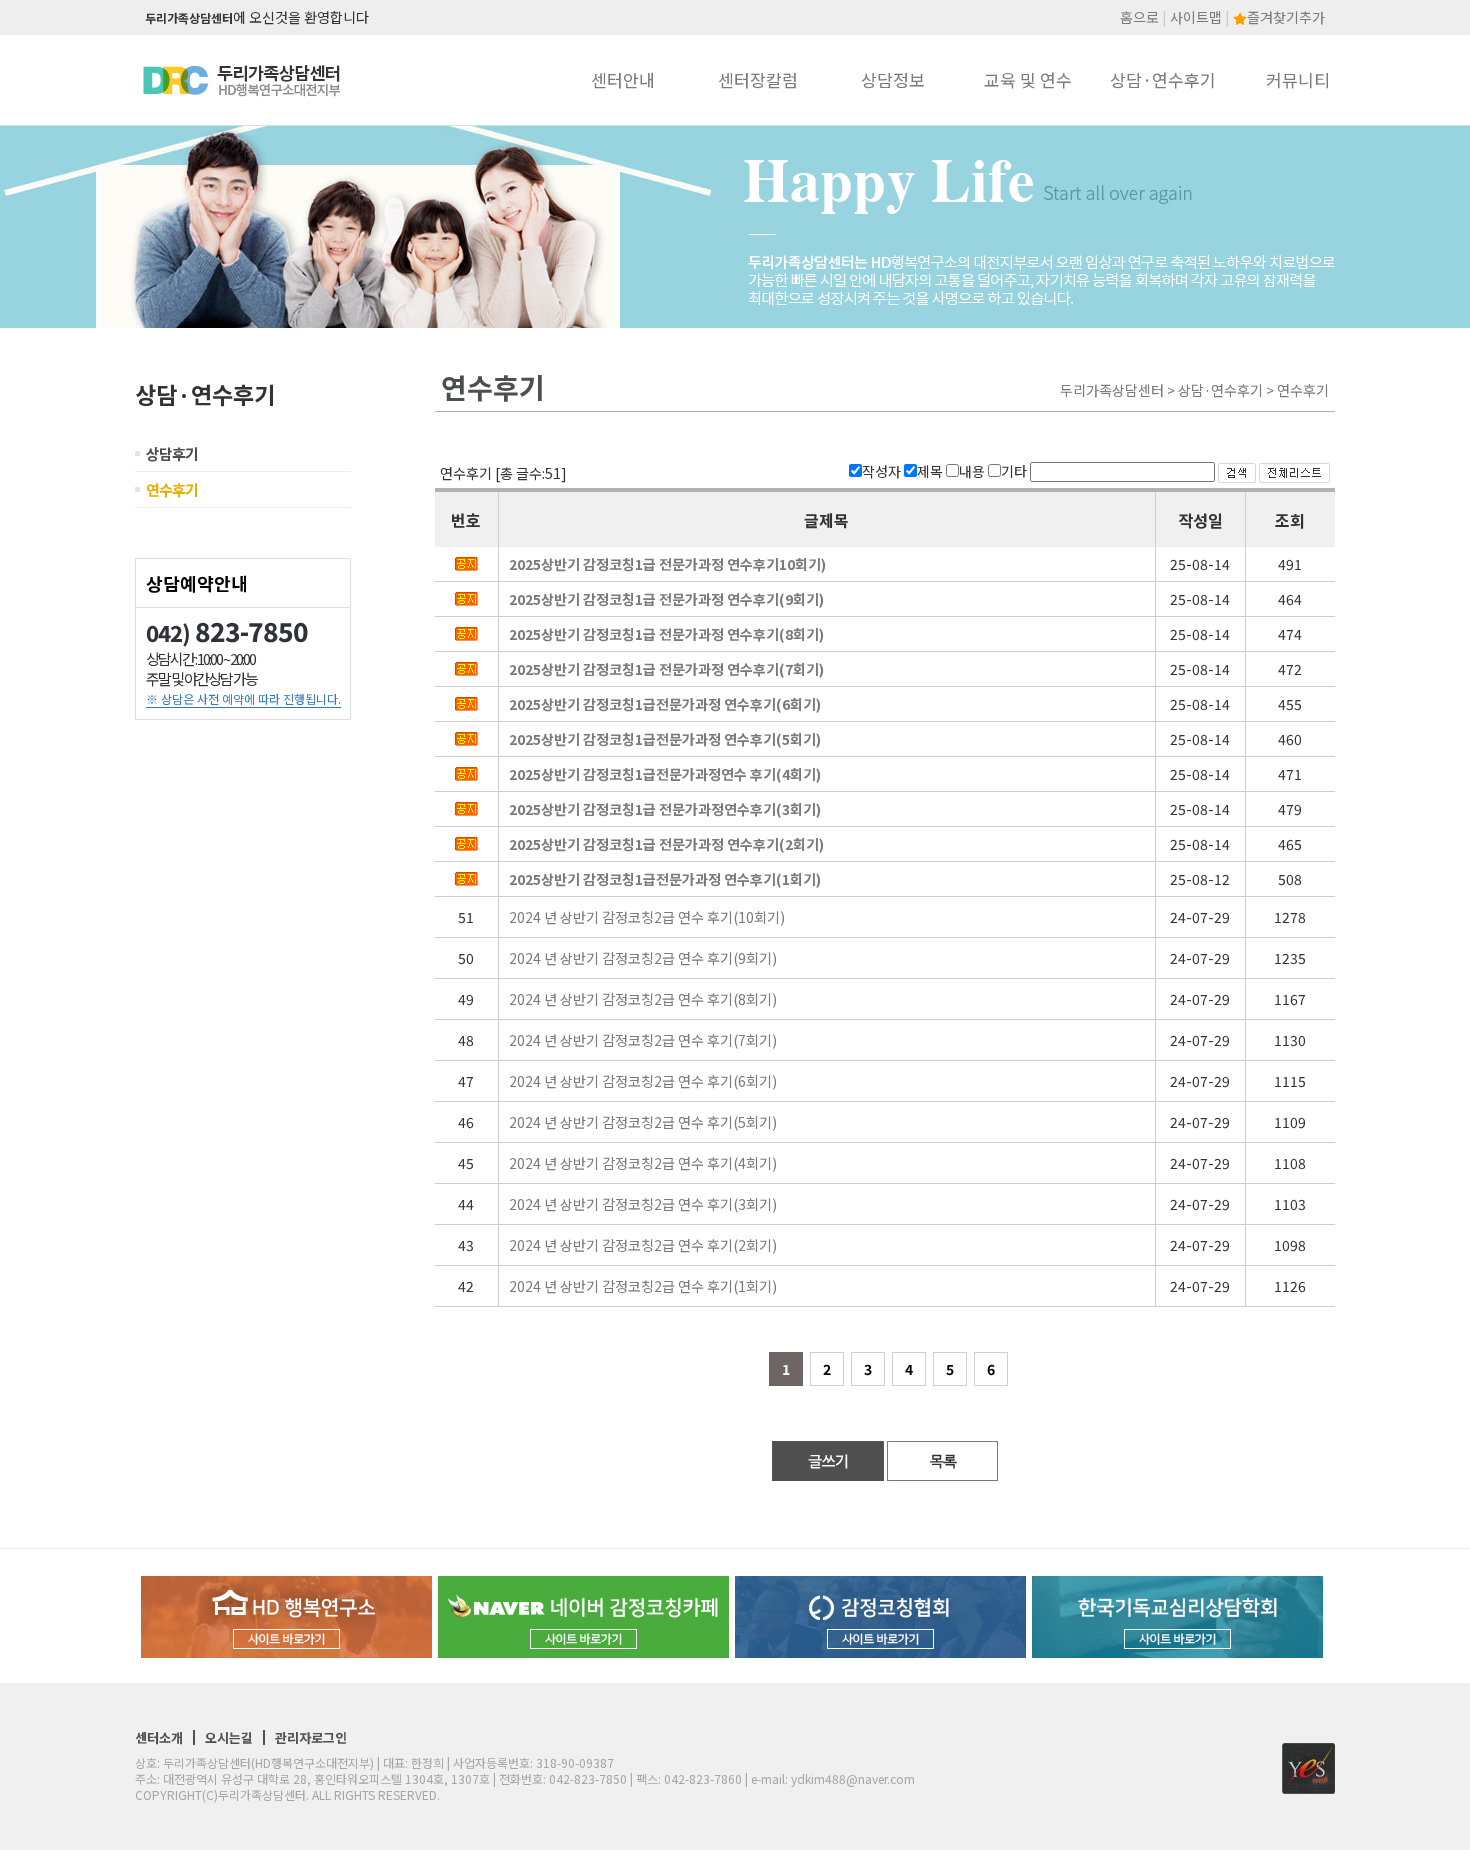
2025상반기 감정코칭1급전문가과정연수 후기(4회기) (665, 774)
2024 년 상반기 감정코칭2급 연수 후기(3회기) (643, 1204)
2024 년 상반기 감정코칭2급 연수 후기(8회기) (643, 999)
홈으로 (1139, 17)
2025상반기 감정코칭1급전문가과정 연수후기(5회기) (665, 739)
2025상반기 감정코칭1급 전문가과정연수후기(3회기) (665, 809)
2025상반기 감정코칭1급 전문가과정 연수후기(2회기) (666, 844)
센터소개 (159, 1737)
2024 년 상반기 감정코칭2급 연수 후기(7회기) (643, 1040)
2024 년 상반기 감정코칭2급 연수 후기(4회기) (643, 1163)
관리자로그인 (311, 1737)
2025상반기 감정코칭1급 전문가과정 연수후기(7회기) (666, 669)
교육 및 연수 (1028, 79)
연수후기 (172, 489)
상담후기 (172, 453)
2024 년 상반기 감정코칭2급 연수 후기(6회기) (643, 1081)
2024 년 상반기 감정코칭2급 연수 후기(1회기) (643, 1286)
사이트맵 (1196, 17)
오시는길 (229, 1737)
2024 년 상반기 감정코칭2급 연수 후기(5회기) (643, 1122)
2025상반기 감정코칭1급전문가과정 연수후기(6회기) (665, 704)
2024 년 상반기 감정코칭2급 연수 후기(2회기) (643, 1245)
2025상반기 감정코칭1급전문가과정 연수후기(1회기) (665, 879)
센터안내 (623, 79)
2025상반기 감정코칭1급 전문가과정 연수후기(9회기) (666, 599)
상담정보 (893, 79)
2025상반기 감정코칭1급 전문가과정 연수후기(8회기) (666, 634)
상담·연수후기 (1163, 79)
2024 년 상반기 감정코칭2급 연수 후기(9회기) (643, 958)
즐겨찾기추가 (1286, 17)
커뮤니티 (1298, 79)
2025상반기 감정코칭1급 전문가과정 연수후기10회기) (667, 564)
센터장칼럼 (758, 79)
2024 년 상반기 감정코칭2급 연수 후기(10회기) (647, 917)
